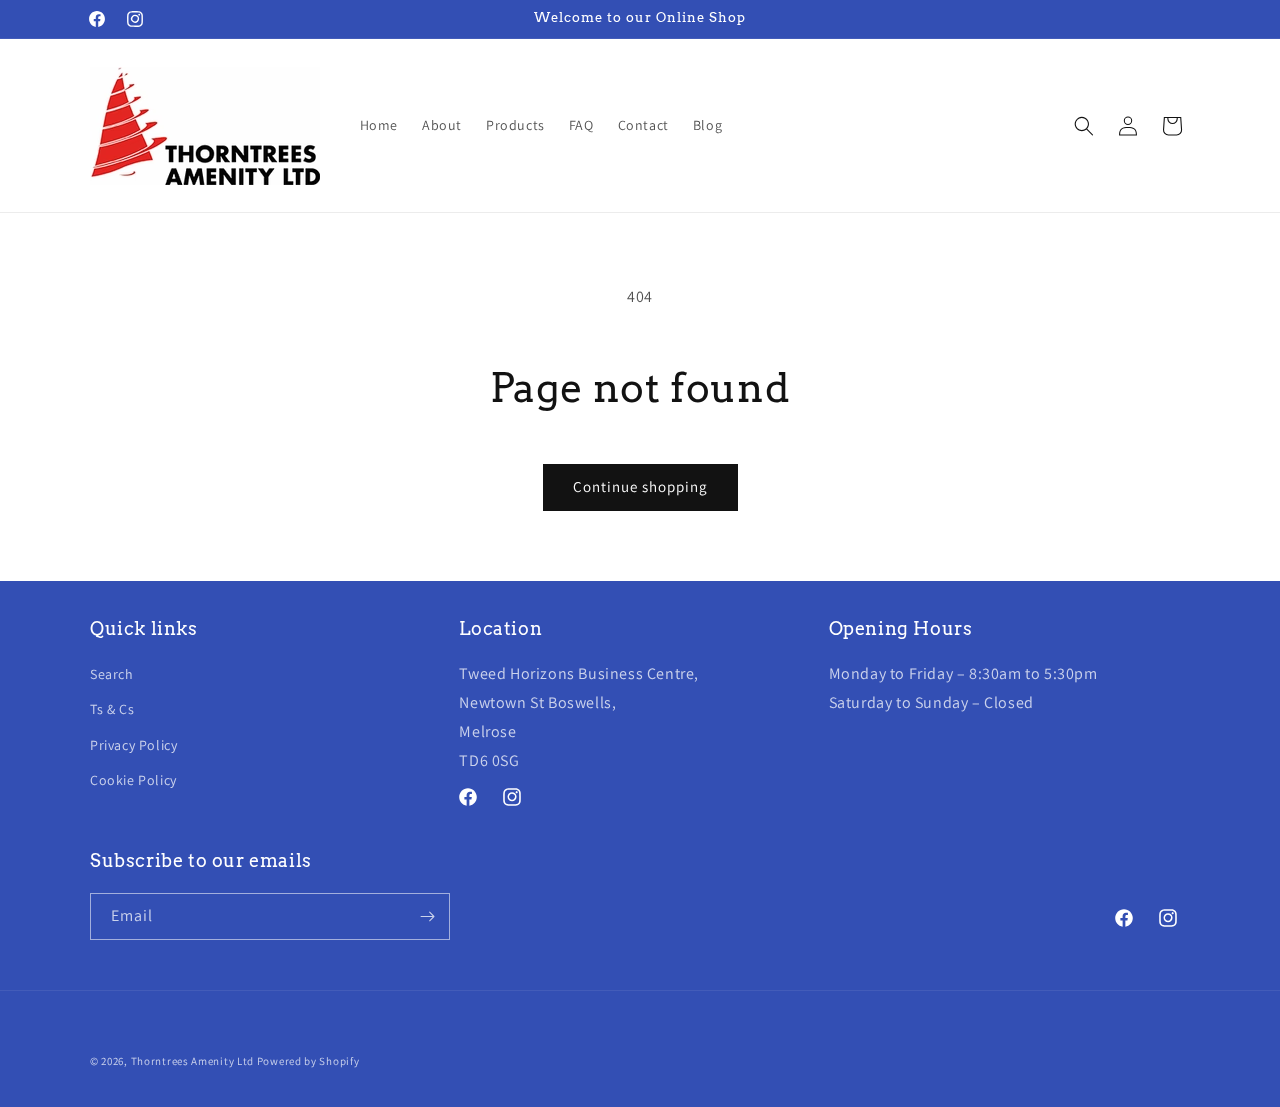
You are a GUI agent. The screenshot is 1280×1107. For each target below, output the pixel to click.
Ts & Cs (112, 709)
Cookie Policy (133, 780)
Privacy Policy (133, 745)
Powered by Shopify (308, 1061)
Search (112, 674)
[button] (1084, 126)
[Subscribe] (427, 916)
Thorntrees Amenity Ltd (192, 1061)
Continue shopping (640, 486)
